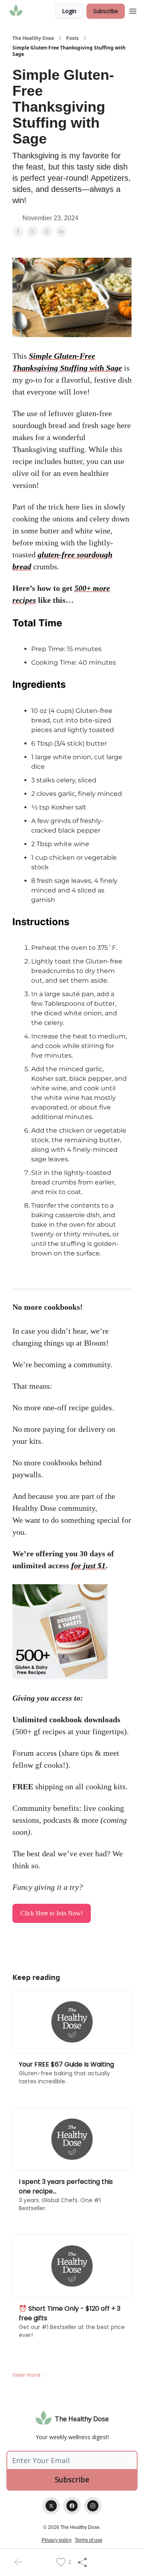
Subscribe (106, 11)
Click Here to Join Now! (52, 1913)
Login (69, 11)
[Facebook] (72, 2506)
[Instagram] (93, 2506)
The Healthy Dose (33, 38)
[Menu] (133, 10)
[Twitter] (51, 2506)
